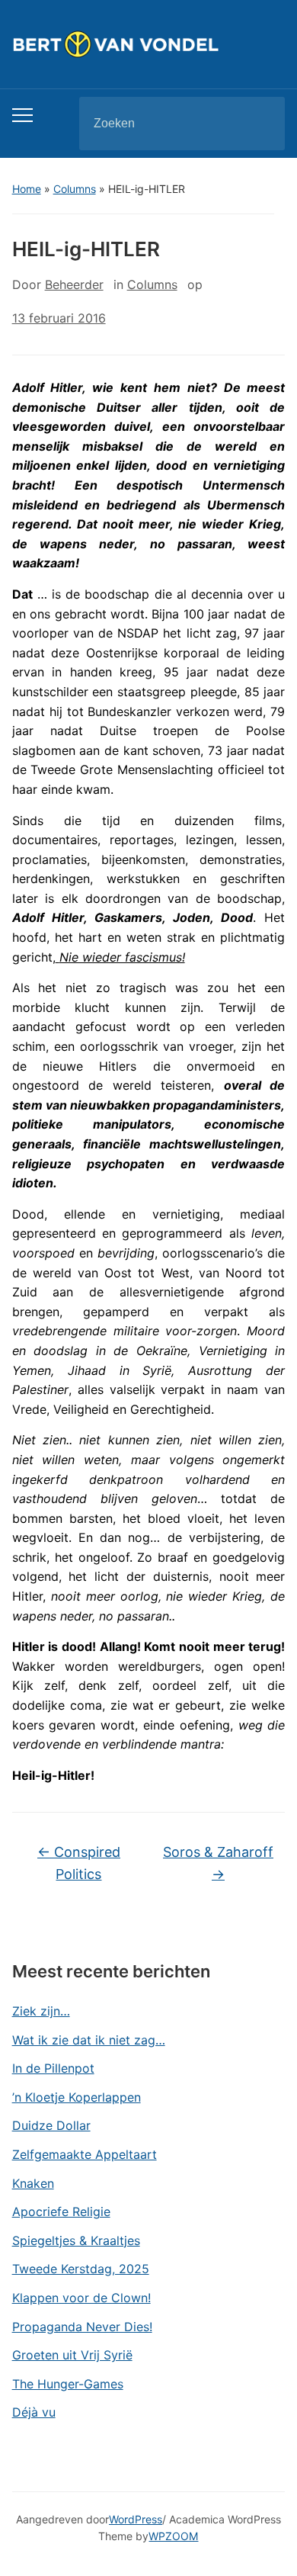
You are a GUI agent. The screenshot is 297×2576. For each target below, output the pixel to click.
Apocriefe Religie (61, 2211)
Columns (75, 189)
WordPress (136, 2519)
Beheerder (74, 284)
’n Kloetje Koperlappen (77, 2097)
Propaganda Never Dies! (82, 2327)
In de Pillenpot (53, 2068)
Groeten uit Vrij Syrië (72, 2355)
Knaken (33, 2183)
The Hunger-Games (68, 2384)
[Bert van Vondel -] (149, 43)
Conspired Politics (79, 1863)
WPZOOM (173, 2536)
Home (27, 189)
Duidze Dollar (51, 2125)
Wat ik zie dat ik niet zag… (89, 2040)
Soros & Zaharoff (218, 1863)
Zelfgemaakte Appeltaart (85, 2154)
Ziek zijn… (41, 2011)
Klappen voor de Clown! (81, 2298)
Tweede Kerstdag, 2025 (81, 2269)
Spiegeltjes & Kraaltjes (76, 2240)
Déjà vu (34, 2412)
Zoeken (260, 124)
